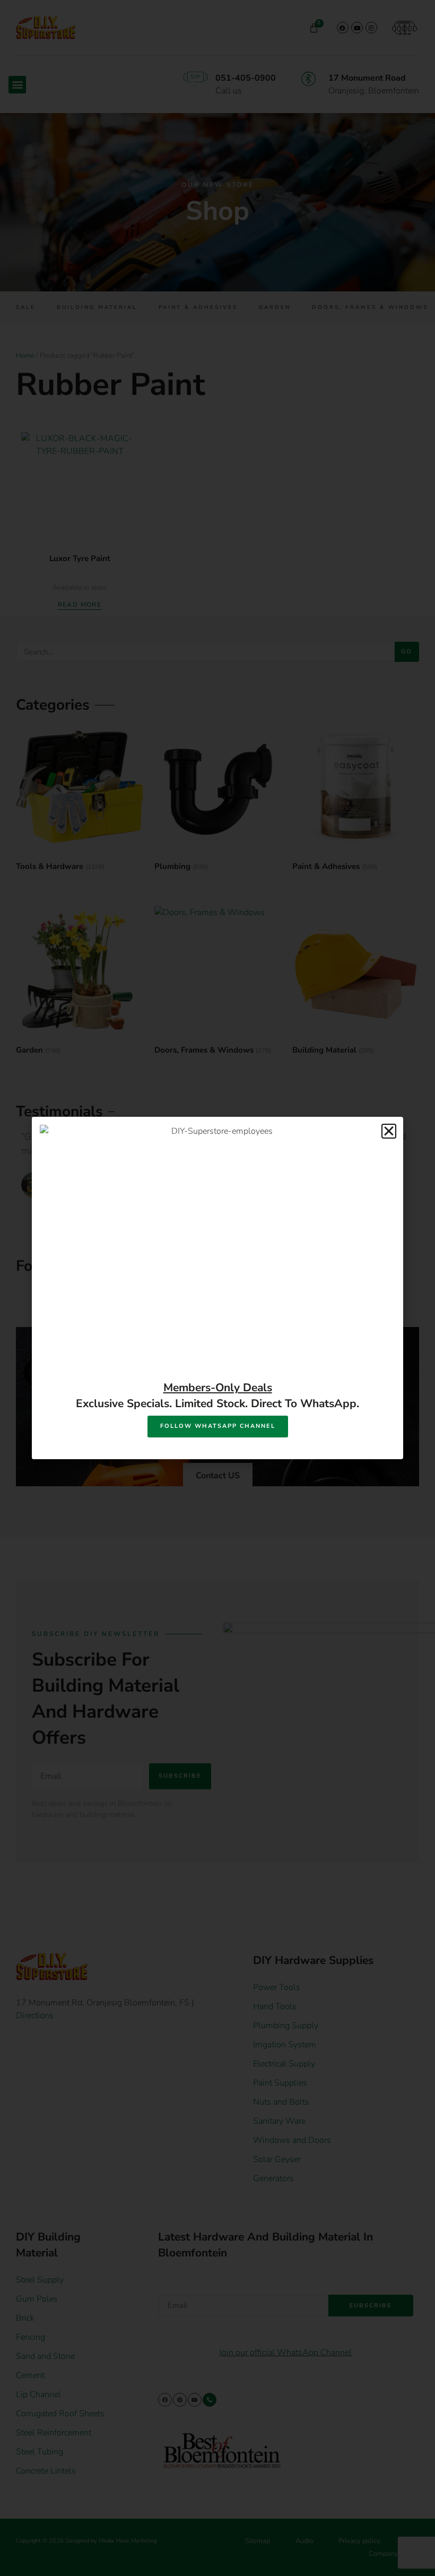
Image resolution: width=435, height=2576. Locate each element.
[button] (389, 1131)
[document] (217, 1288)
